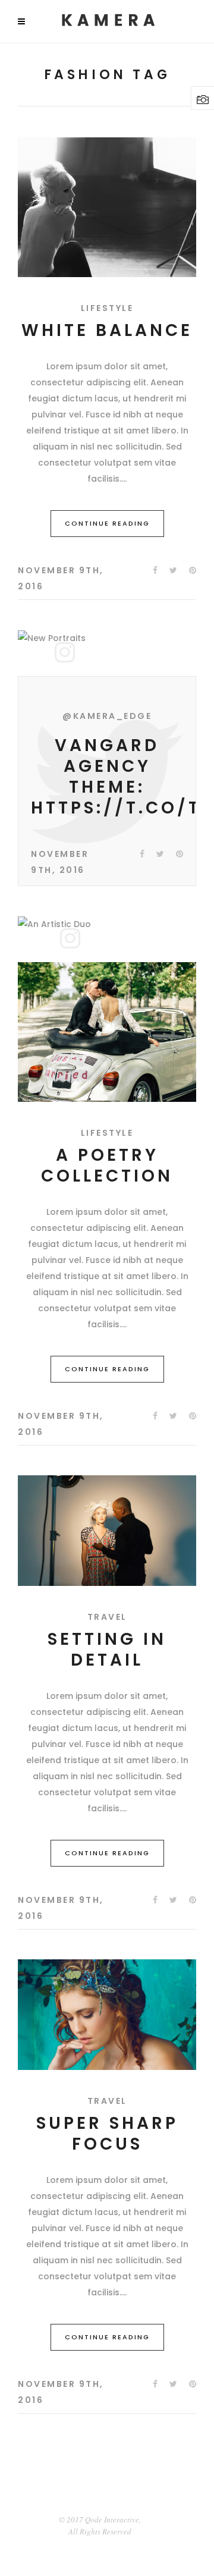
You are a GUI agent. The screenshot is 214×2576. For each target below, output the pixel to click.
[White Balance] (107, 207)
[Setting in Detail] (107, 1531)
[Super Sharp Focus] (107, 2015)
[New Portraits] (52, 638)
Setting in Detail (107, 1650)
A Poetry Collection (107, 1166)
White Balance (107, 330)
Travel (107, 1617)
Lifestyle (107, 308)
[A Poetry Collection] (107, 1032)
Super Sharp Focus (107, 2134)
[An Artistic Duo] (54, 924)
